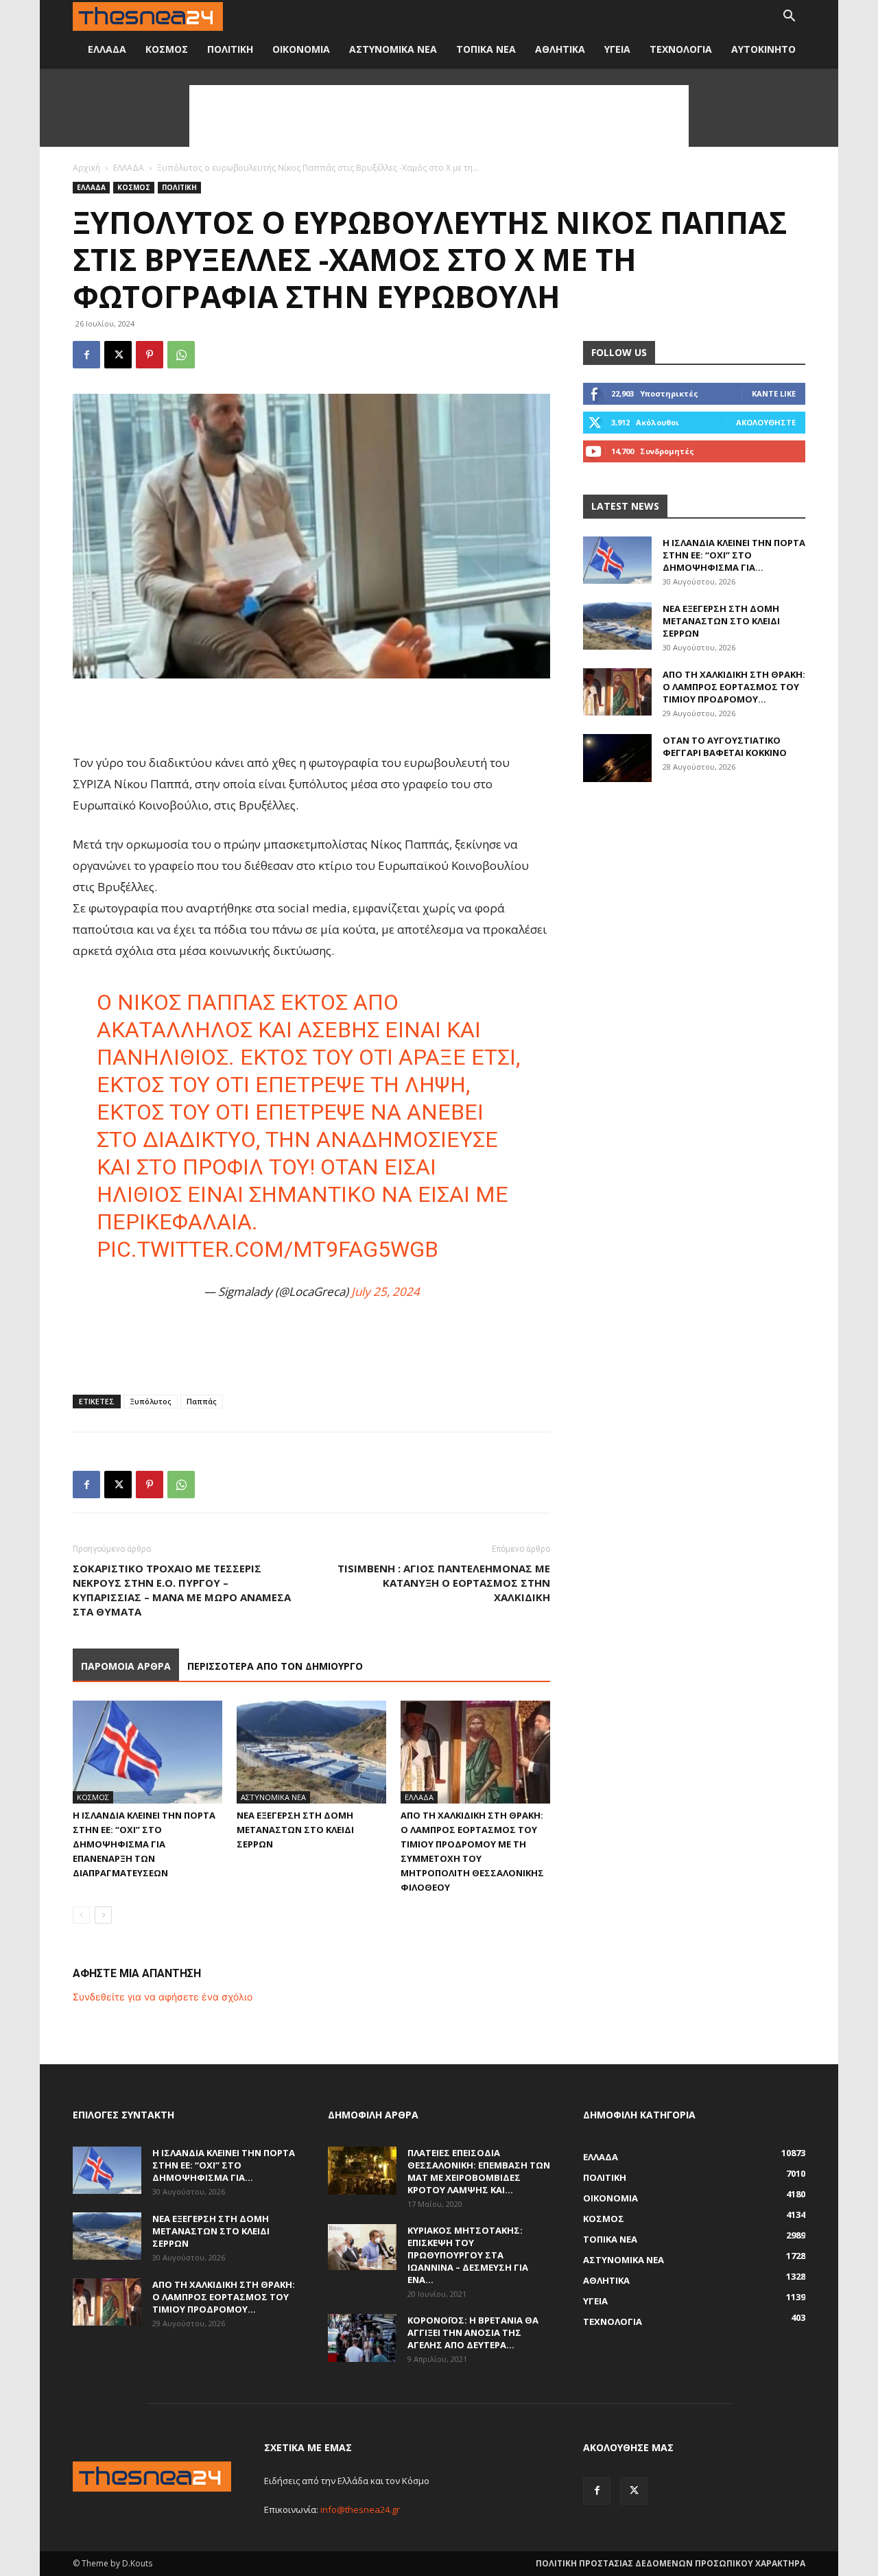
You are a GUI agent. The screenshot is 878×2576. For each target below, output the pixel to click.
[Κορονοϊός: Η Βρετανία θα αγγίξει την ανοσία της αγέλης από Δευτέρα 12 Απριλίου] (362, 2338)
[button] (789, 17)
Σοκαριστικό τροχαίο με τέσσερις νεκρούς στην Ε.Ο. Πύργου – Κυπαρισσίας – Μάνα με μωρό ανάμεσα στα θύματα (182, 1590)
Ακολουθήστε (766, 422)
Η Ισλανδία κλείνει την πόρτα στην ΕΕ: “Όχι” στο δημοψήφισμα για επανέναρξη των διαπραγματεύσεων (144, 1844)
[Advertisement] (439, 116)
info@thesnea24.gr (360, 2509)
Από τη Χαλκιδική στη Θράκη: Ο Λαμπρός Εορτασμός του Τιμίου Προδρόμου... (734, 687)
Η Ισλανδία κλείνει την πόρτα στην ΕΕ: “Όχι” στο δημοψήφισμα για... (734, 555)
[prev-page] (81, 1915)
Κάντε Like (774, 393)
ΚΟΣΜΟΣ (167, 49)
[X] (118, 355)
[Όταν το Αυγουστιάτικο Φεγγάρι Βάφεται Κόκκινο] (617, 758)
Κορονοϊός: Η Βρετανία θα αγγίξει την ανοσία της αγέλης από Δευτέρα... (473, 2332)
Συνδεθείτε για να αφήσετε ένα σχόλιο (163, 1997)
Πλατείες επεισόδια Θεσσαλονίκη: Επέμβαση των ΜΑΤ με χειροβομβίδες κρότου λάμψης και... (479, 2171)
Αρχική (86, 168)
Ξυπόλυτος (151, 1401)
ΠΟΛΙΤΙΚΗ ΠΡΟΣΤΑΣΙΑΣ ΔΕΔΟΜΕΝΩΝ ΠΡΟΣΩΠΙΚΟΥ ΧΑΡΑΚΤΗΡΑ (671, 2563)
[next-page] (103, 1915)
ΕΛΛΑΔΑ (107, 49)
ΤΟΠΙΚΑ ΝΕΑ (486, 49)
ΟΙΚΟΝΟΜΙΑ (301, 49)
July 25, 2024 (385, 1291)
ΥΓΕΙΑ (617, 49)
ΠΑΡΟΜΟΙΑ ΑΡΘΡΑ (126, 1666)
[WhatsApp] (181, 355)
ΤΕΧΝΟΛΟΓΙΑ (681, 49)
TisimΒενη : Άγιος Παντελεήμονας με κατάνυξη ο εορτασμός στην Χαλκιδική (444, 1583)
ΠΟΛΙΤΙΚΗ (230, 49)
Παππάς (202, 1401)
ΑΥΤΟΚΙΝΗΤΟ (763, 49)
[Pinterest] (150, 355)
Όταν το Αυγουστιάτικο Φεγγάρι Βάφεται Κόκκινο (725, 746)
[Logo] (148, 17)
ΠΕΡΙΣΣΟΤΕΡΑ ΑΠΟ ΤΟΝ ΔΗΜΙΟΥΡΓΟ (275, 1666)
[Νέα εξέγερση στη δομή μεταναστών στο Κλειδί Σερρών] (311, 1752)
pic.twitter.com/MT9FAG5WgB (268, 1249)
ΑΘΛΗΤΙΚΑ (560, 49)
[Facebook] (86, 355)
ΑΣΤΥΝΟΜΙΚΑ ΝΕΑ (393, 49)
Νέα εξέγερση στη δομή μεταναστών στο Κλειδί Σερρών (295, 1830)
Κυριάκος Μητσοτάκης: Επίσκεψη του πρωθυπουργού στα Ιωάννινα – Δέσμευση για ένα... (468, 2255)
